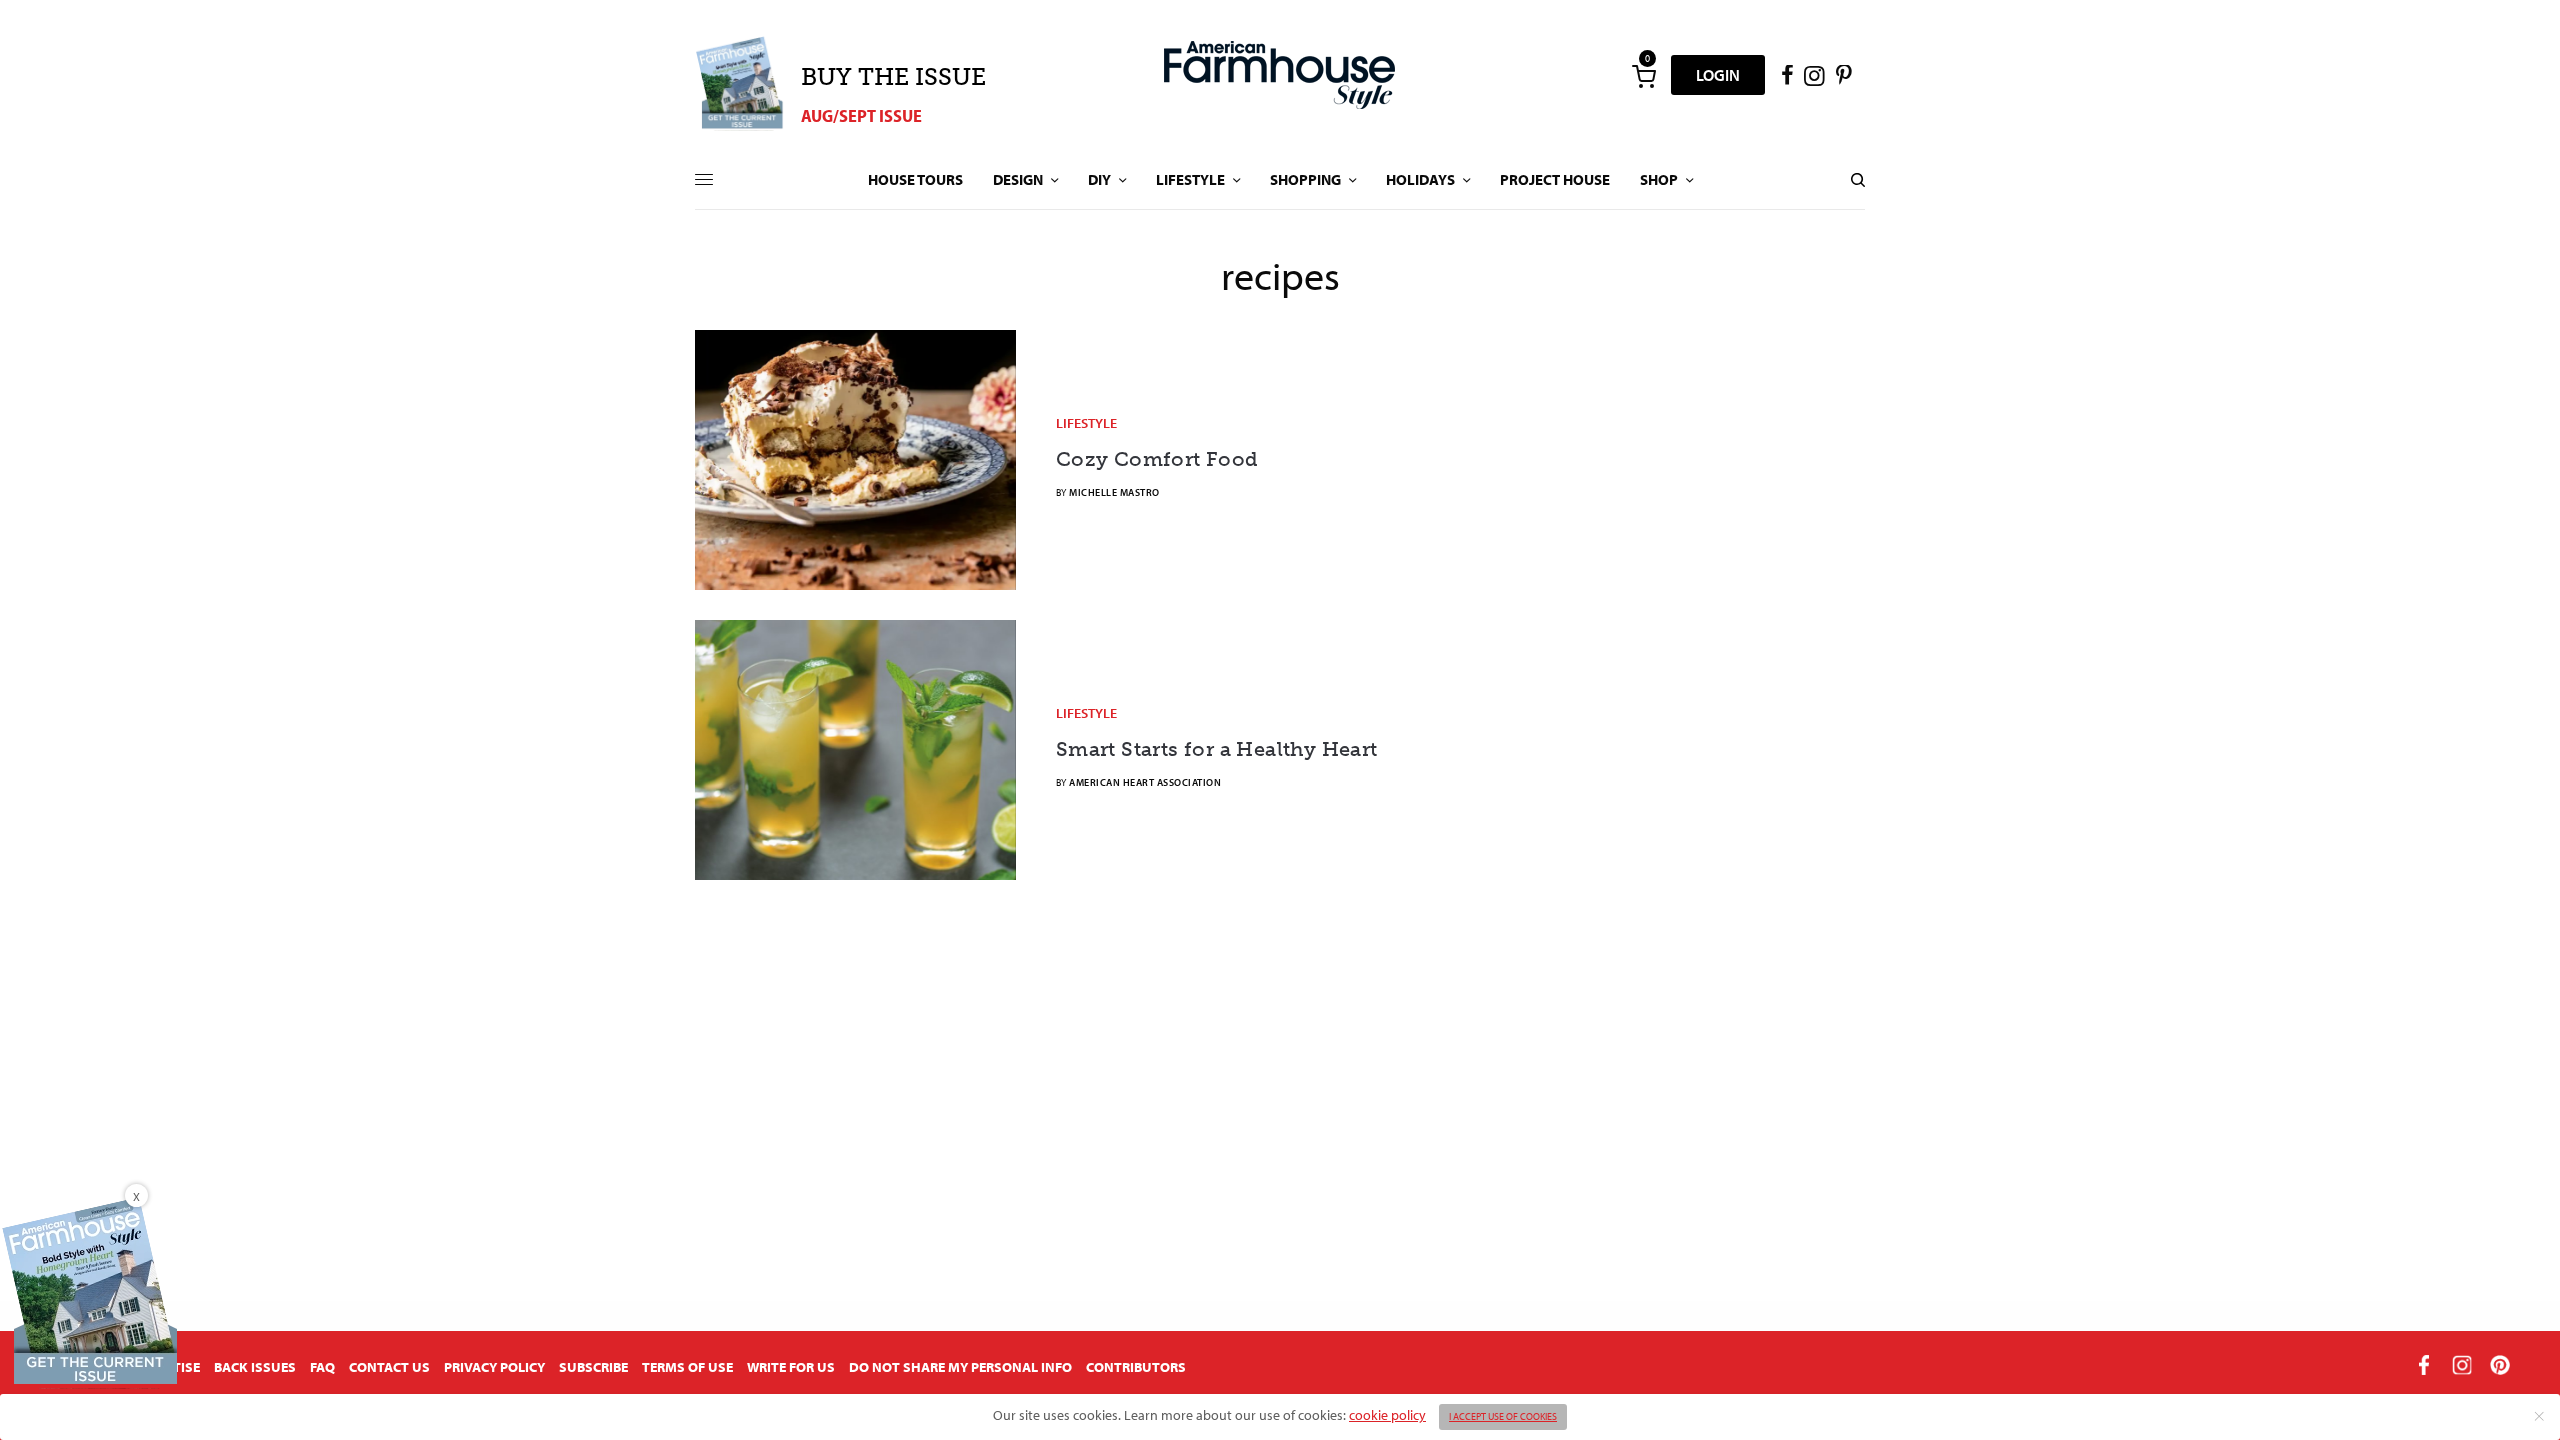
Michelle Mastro (1114, 492)
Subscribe (593, 1367)
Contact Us (389, 1367)
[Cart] (1644, 75)
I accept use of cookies (1503, 1416)
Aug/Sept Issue (861, 115)
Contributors (1136, 1367)
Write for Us (791, 1367)
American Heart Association (1145, 782)
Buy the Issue (893, 76)
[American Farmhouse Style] (1279, 75)
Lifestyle (1086, 423)
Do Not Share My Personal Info (960, 1367)
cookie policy (1387, 1415)
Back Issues (255, 1367)
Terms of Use (687, 1367)
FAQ (322, 1367)
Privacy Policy (494, 1367)
